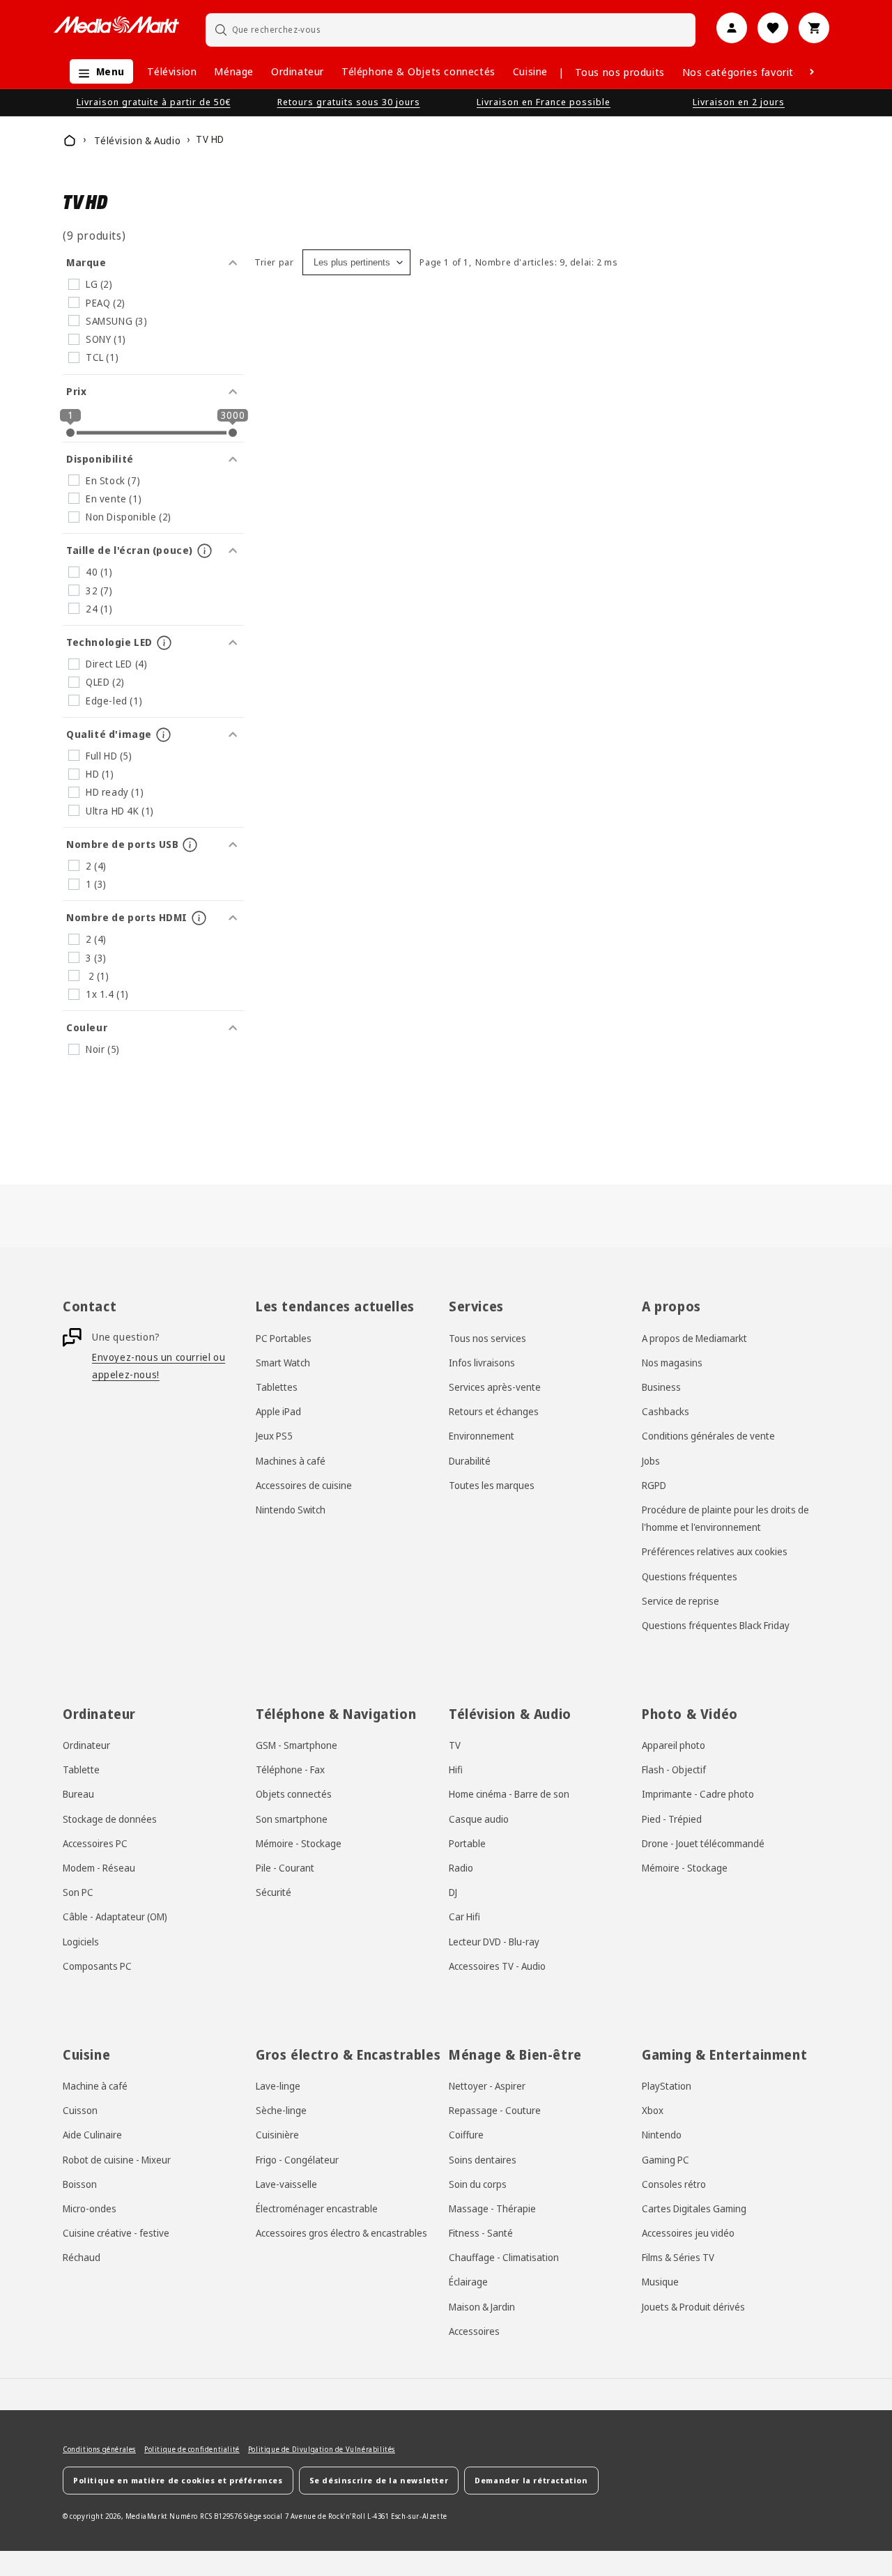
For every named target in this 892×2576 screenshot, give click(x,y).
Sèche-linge (281, 2110)
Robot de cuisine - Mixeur (117, 2160)
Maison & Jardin (482, 2307)
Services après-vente (495, 1387)
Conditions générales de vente (708, 1436)
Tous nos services (487, 1338)
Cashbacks (666, 1411)
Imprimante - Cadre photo (698, 1794)
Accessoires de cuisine (304, 1485)
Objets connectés (294, 1794)
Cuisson (80, 2110)
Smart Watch (283, 1363)
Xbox (653, 2110)
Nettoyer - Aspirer (487, 2086)
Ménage (234, 71)
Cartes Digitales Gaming (694, 2208)
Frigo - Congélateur (297, 2160)
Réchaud (82, 2257)
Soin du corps (478, 2184)
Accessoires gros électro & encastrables (341, 2233)
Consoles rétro (674, 2184)
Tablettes (277, 1387)
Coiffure (466, 2135)
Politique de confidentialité (192, 2449)
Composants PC (97, 1966)
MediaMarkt (147, 2516)
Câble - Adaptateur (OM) (115, 1916)
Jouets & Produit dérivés (693, 2307)
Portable (467, 1843)
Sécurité (274, 1892)
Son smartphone (292, 1819)
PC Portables (284, 1338)
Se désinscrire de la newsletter (379, 2480)
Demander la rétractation (531, 2480)
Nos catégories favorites (744, 72)
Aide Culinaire (92, 2135)
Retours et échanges (494, 1411)
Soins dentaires (483, 2160)
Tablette (81, 1769)
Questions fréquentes (690, 1576)
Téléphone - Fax (290, 1769)
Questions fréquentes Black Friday (716, 1625)
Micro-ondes (90, 2208)
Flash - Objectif (674, 1769)
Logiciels (81, 1942)
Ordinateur (298, 71)
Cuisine (530, 71)
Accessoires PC (95, 1843)
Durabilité (470, 1461)
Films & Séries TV (678, 2257)
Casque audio (479, 1819)
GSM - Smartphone (297, 1745)
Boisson (80, 2184)
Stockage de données (110, 1819)
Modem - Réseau (99, 1868)
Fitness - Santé (481, 2233)
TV (455, 1745)
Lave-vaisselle (286, 2184)
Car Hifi (464, 1916)
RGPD (654, 1485)
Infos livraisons (482, 1363)
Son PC (78, 1892)
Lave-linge (278, 2086)
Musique (660, 2282)
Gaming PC (666, 2160)
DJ (453, 1892)
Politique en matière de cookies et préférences (178, 2480)
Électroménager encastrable (317, 2208)
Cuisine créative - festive (116, 2233)
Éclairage (468, 2282)
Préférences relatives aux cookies (715, 1551)
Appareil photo (674, 1745)
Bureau (78, 1794)
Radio (461, 1868)
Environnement (482, 1436)
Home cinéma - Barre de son (509, 1794)
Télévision (172, 71)
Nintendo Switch (291, 1510)
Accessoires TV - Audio (497, 1966)
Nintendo (662, 2135)
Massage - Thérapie (492, 2208)
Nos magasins (672, 1363)
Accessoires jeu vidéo (688, 2233)
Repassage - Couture (495, 2110)
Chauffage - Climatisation (504, 2257)
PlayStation (667, 2086)
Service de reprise (680, 1601)
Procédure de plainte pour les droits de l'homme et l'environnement (725, 1518)
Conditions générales (99, 2449)
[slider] (70, 433)
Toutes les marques (492, 1485)
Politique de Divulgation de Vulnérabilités (322, 2449)
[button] (98, 71)
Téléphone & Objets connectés (418, 71)
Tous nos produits (620, 72)
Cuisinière (277, 2135)
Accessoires (474, 2331)
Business (661, 1387)
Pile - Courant (285, 1868)
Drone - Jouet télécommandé (703, 1843)
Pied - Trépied (672, 1819)
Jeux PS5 (274, 1436)
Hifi (456, 1769)
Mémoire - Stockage (299, 1843)
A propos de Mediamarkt (694, 1338)
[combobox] (451, 30)
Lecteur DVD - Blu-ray (494, 1942)
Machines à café (291, 1461)
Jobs (651, 1461)
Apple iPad (278, 1411)
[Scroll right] (812, 72)
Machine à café (95, 2086)
